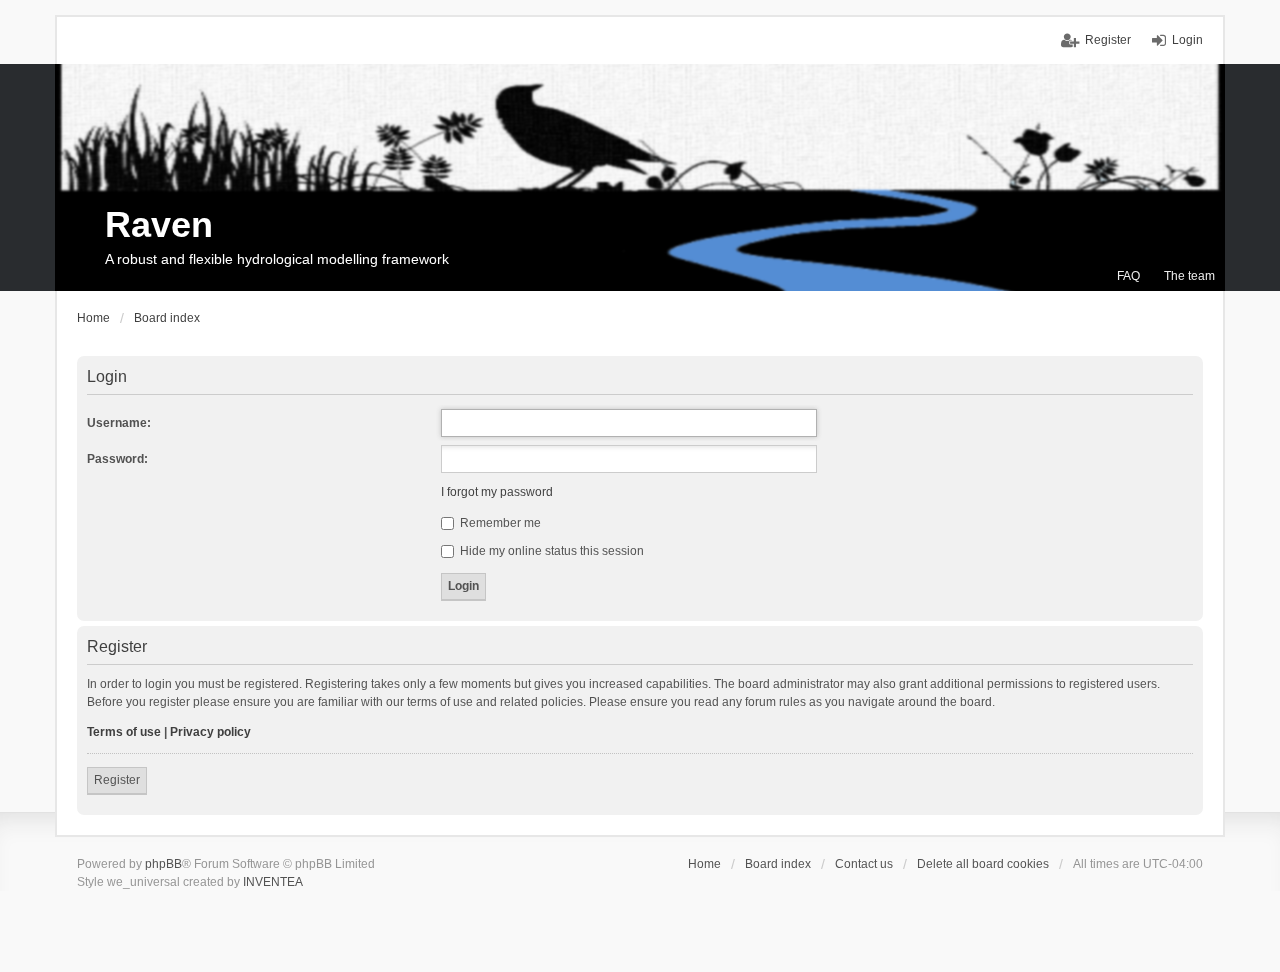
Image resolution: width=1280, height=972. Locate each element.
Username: (119, 423)
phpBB (163, 864)
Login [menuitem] (1187, 40)
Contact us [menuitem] (864, 864)
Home (704, 864)
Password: (117, 459)
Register (117, 780)
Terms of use (124, 732)
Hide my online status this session (550, 551)
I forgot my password (497, 492)
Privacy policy (210, 732)
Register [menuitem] (1108, 40)
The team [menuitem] (1189, 276)
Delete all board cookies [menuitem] (983, 864)
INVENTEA (273, 882)
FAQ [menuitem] (1128, 276)
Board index (778, 864)
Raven (159, 224)
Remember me (499, 523)
